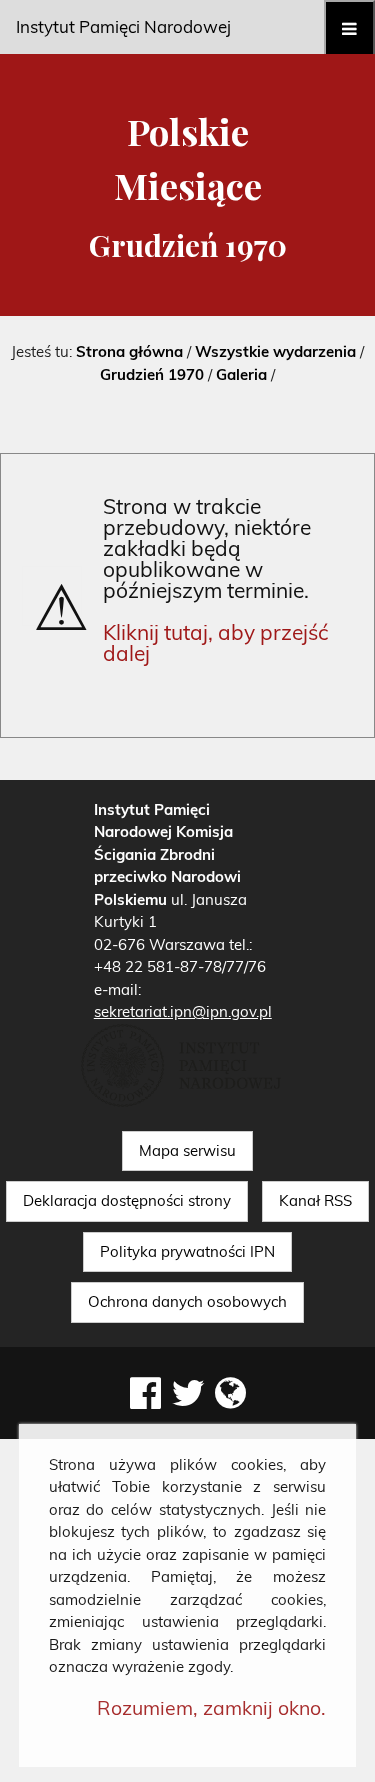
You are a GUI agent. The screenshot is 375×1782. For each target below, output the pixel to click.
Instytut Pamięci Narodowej (123, 26)
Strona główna (129, 351)
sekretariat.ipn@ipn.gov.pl (183, 1011)
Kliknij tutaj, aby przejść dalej (215, 642)
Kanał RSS (315, 1200)
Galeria (241, 374)
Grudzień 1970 (152, 374)
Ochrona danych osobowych (187, 1301)
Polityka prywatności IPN (187, 1251)
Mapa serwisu (187, 1150)
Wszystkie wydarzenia (275, 351)
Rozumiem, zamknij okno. (211, 1707)
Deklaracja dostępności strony (127, 1200)
